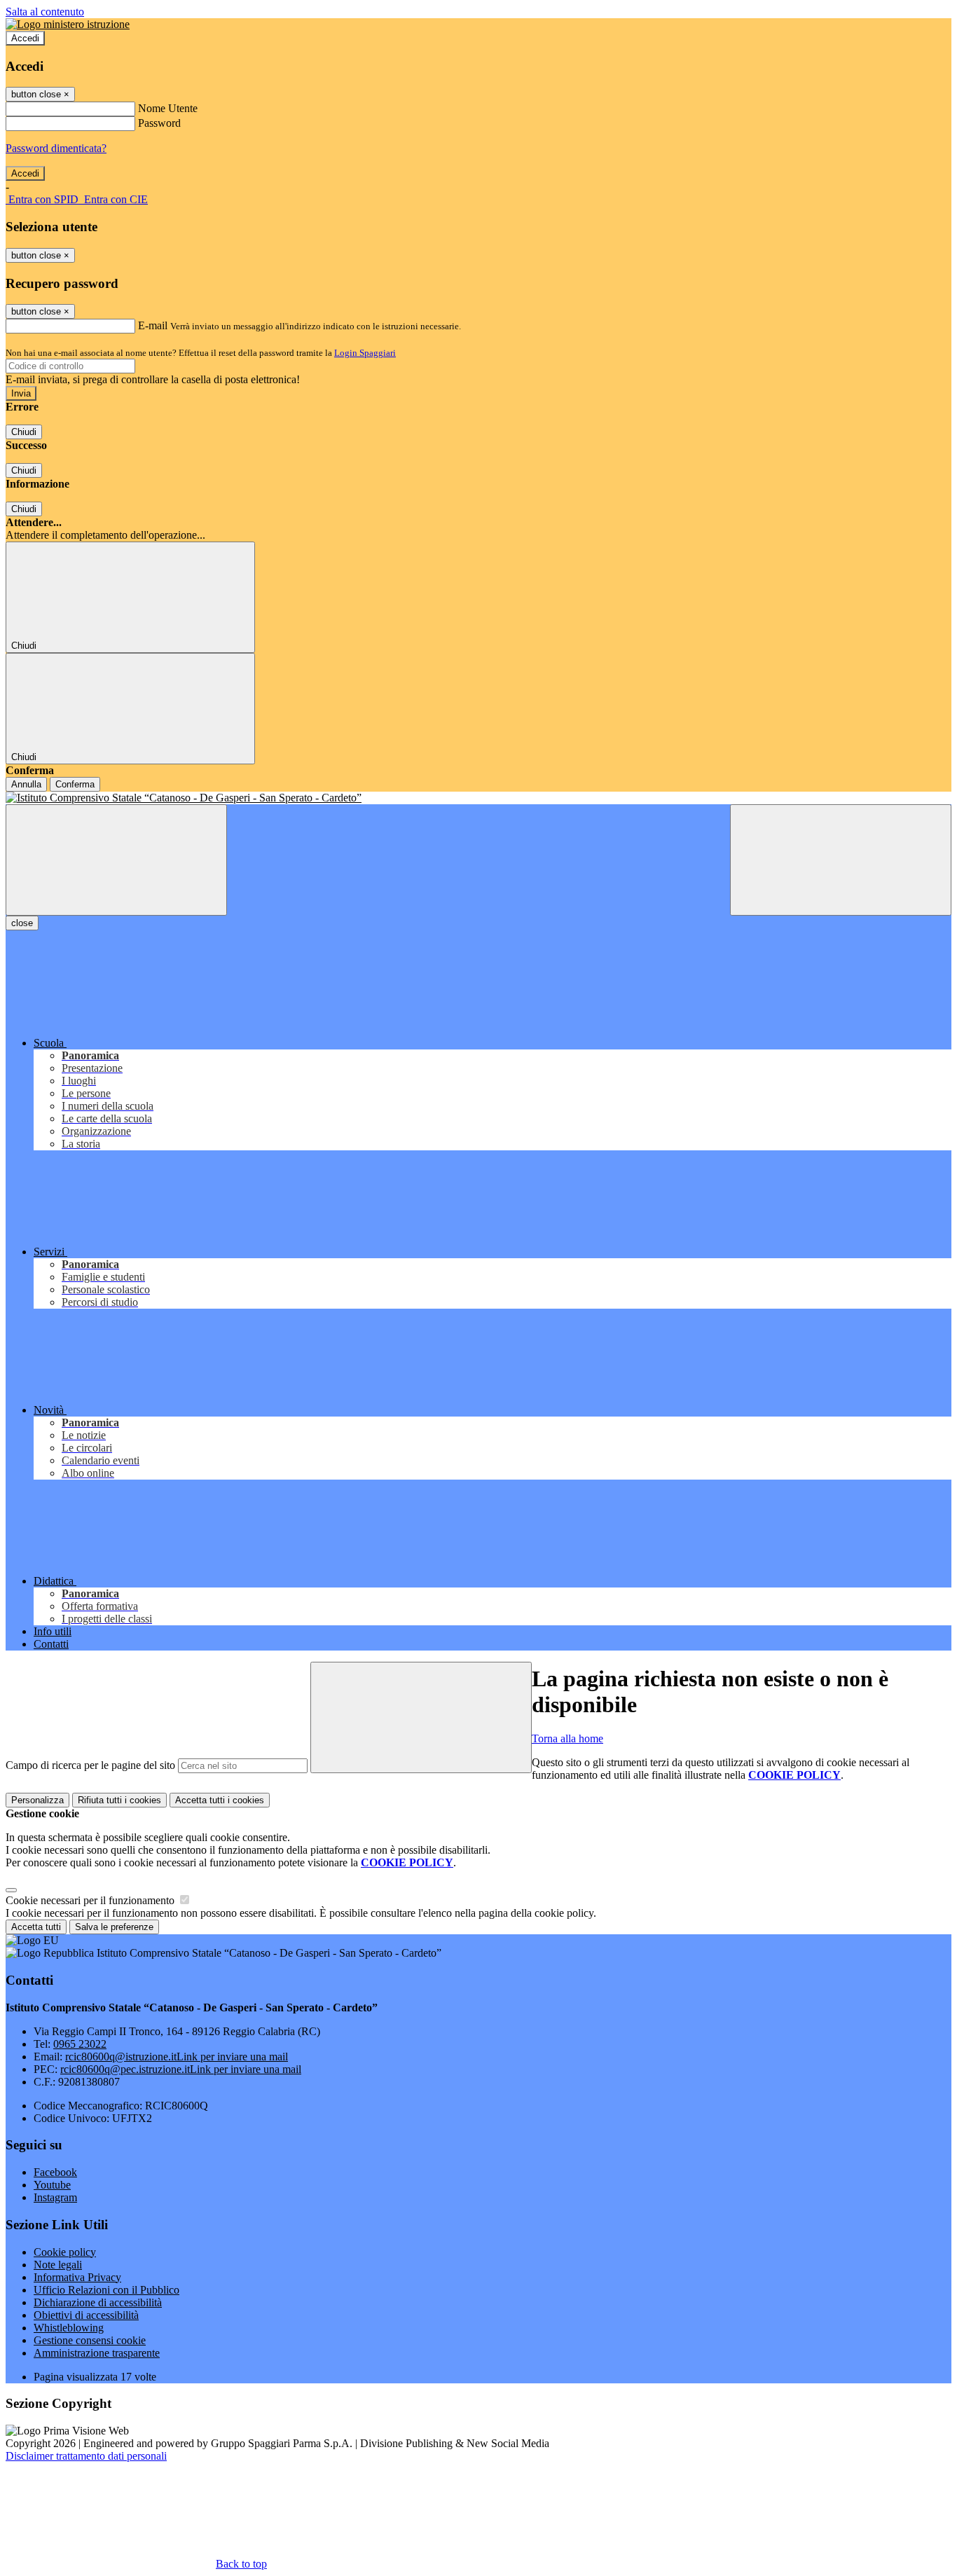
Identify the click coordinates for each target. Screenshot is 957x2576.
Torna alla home (567, 1738)
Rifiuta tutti (119, 1800)
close (22, 923)
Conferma (75, 784)
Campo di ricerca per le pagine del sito (90, 1765)
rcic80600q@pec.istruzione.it (181, 2069)
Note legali (58, 2265)
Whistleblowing (69, 2328)
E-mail (153, 325)
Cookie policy (65, 2252)
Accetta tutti (220, 1800)
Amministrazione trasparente (97, 2353)
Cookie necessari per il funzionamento (91, 1900)
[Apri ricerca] (841, 860)
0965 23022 (80, 2044)
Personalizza (37, 1800)
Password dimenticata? (56, 148)
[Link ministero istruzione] (68, 24)
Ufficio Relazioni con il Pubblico (106, 2290)
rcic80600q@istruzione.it (177, 2057)
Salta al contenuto (45, 12)
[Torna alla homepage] (478, 798)
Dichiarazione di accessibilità (98, 2302)
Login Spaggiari (365, 353)
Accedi (25, 38)
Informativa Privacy (77, 2277)
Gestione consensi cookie (90, 2340)
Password (159, 123)
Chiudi (24, 432)
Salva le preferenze (114, 1927)
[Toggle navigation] (116, 860)
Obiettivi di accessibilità (86, 2315)
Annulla (26, 784)
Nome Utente (168, 108)
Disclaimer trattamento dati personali (86, 2456)
